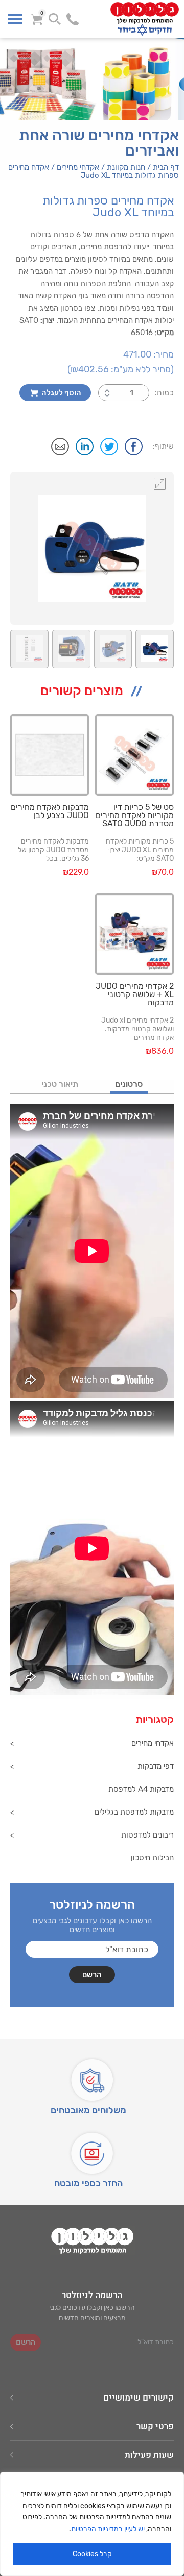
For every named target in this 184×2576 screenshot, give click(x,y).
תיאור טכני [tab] (60, 1085)
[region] (92, 2524)
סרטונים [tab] (129, 1085)
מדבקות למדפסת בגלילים (134, 1812)
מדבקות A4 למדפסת (141, 1789)
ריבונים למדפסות (147, 1835)
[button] (159, 483)
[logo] (135, 19)
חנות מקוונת (126, 167)
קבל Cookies (92, 2554)
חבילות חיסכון (152, 1858)
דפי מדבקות (156, 1766)
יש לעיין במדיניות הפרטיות (108, 2529)
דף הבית (166, 167)
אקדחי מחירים (78, 167)
